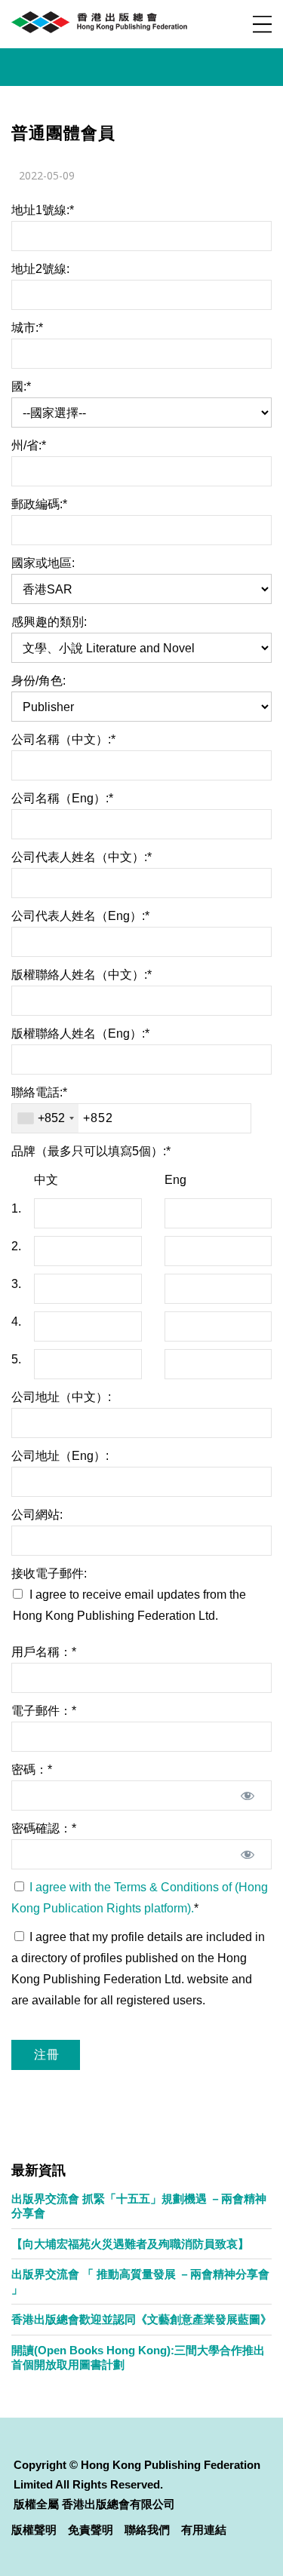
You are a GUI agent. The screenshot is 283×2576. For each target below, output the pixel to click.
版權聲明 (34, 2530)
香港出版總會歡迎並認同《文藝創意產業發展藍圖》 (141, 2319)
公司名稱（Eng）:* (62, 798)
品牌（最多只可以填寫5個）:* (91, 1151)
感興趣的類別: (49, 622)
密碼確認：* (44, 1828)
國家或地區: (43, 563)
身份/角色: (38, 681)
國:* (21, 386)
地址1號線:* (43, 210)
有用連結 (204, 2530)
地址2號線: (40, 269)
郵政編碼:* (39, 504)
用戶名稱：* (44, 1652)
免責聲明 (91, 2530)
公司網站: (37, 1515)
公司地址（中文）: (61, 1397)
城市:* (27, 328)
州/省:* (29, 445)
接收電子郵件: (49, 1573)
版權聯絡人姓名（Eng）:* (80, 1033)
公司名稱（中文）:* (63, 739)
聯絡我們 (147, 2530)
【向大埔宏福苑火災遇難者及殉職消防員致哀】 (130, 2244)
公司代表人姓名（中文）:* (82, 857)
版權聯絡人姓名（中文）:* (82, 975)
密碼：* (32, 1769)
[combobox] (45, 1118)
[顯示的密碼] (247, 1796)
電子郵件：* (44, 1711)
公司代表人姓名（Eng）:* (80, 916)
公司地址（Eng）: (60, 1456)
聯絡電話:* (39, 1092)
